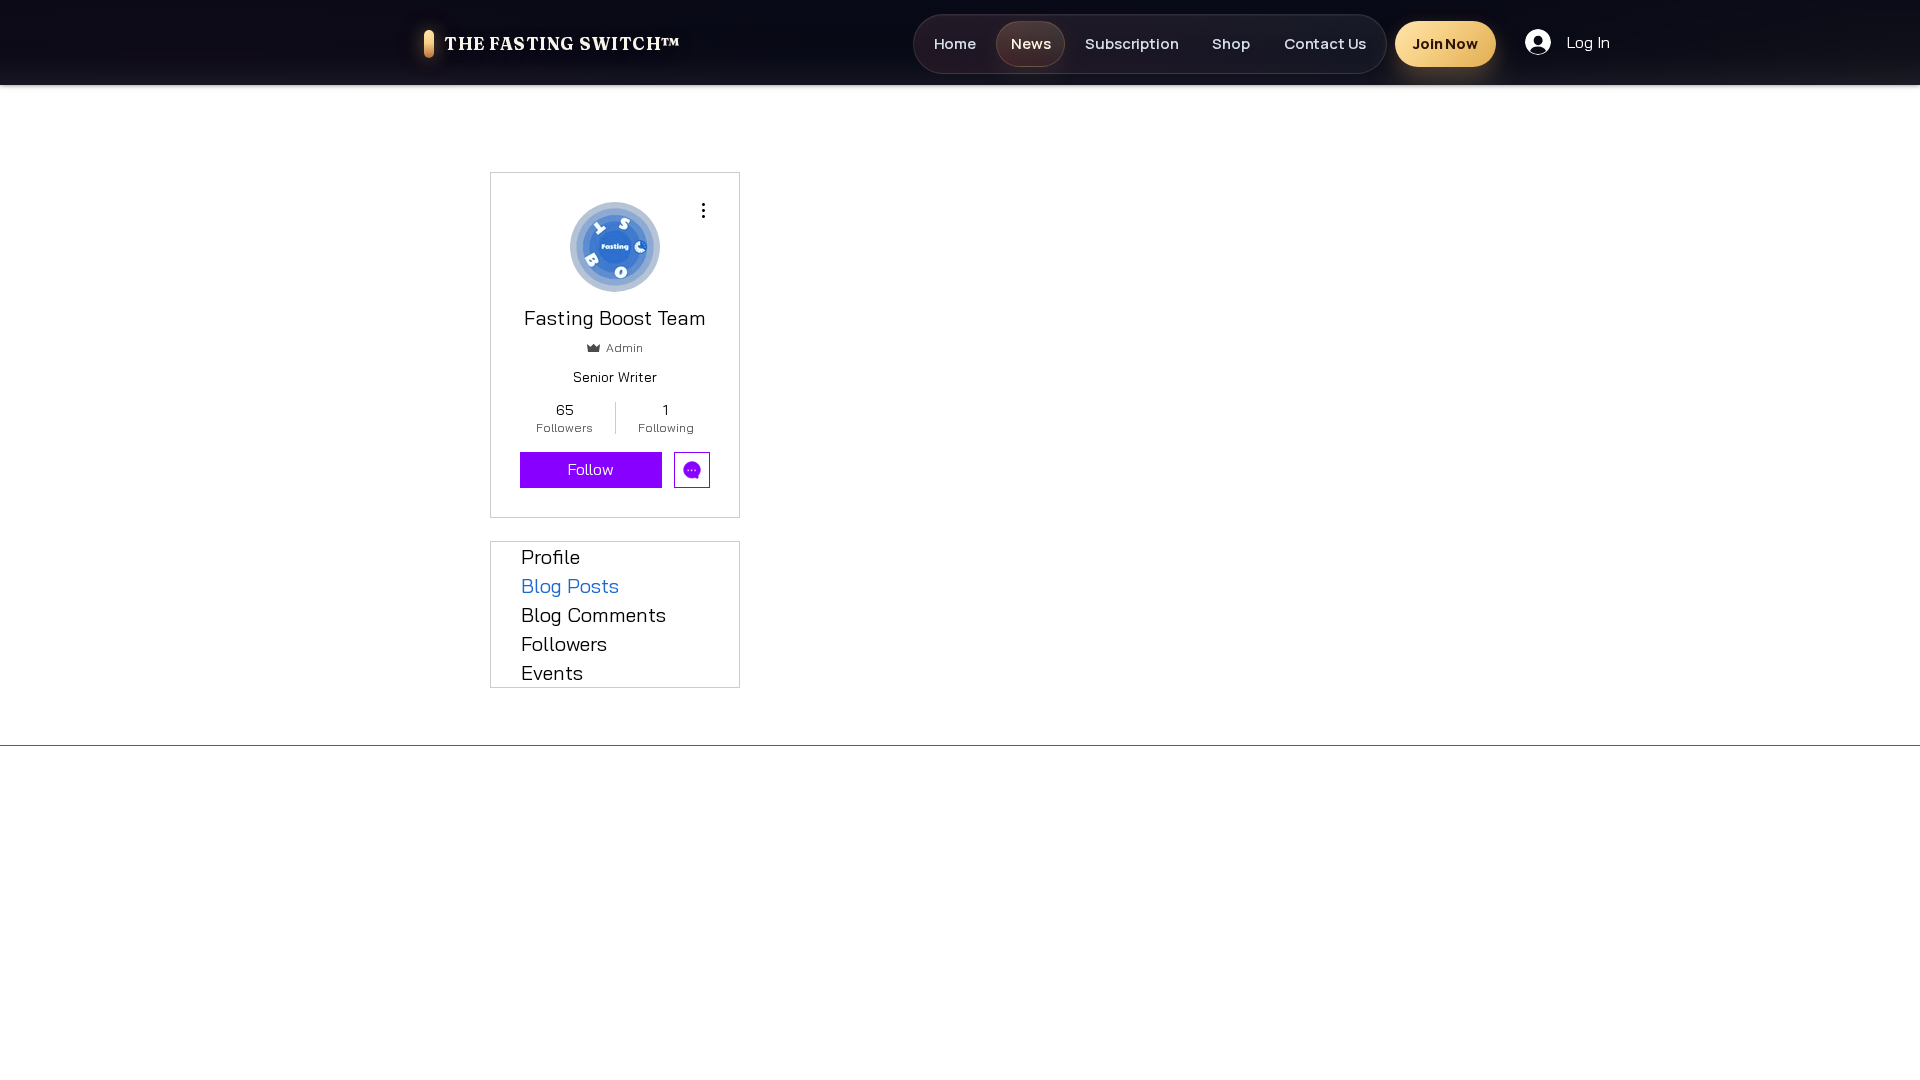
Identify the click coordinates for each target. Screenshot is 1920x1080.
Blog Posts (570, 585)
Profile (550, 556)
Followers (564, 643)
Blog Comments (593, 614)
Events (552, 672)
